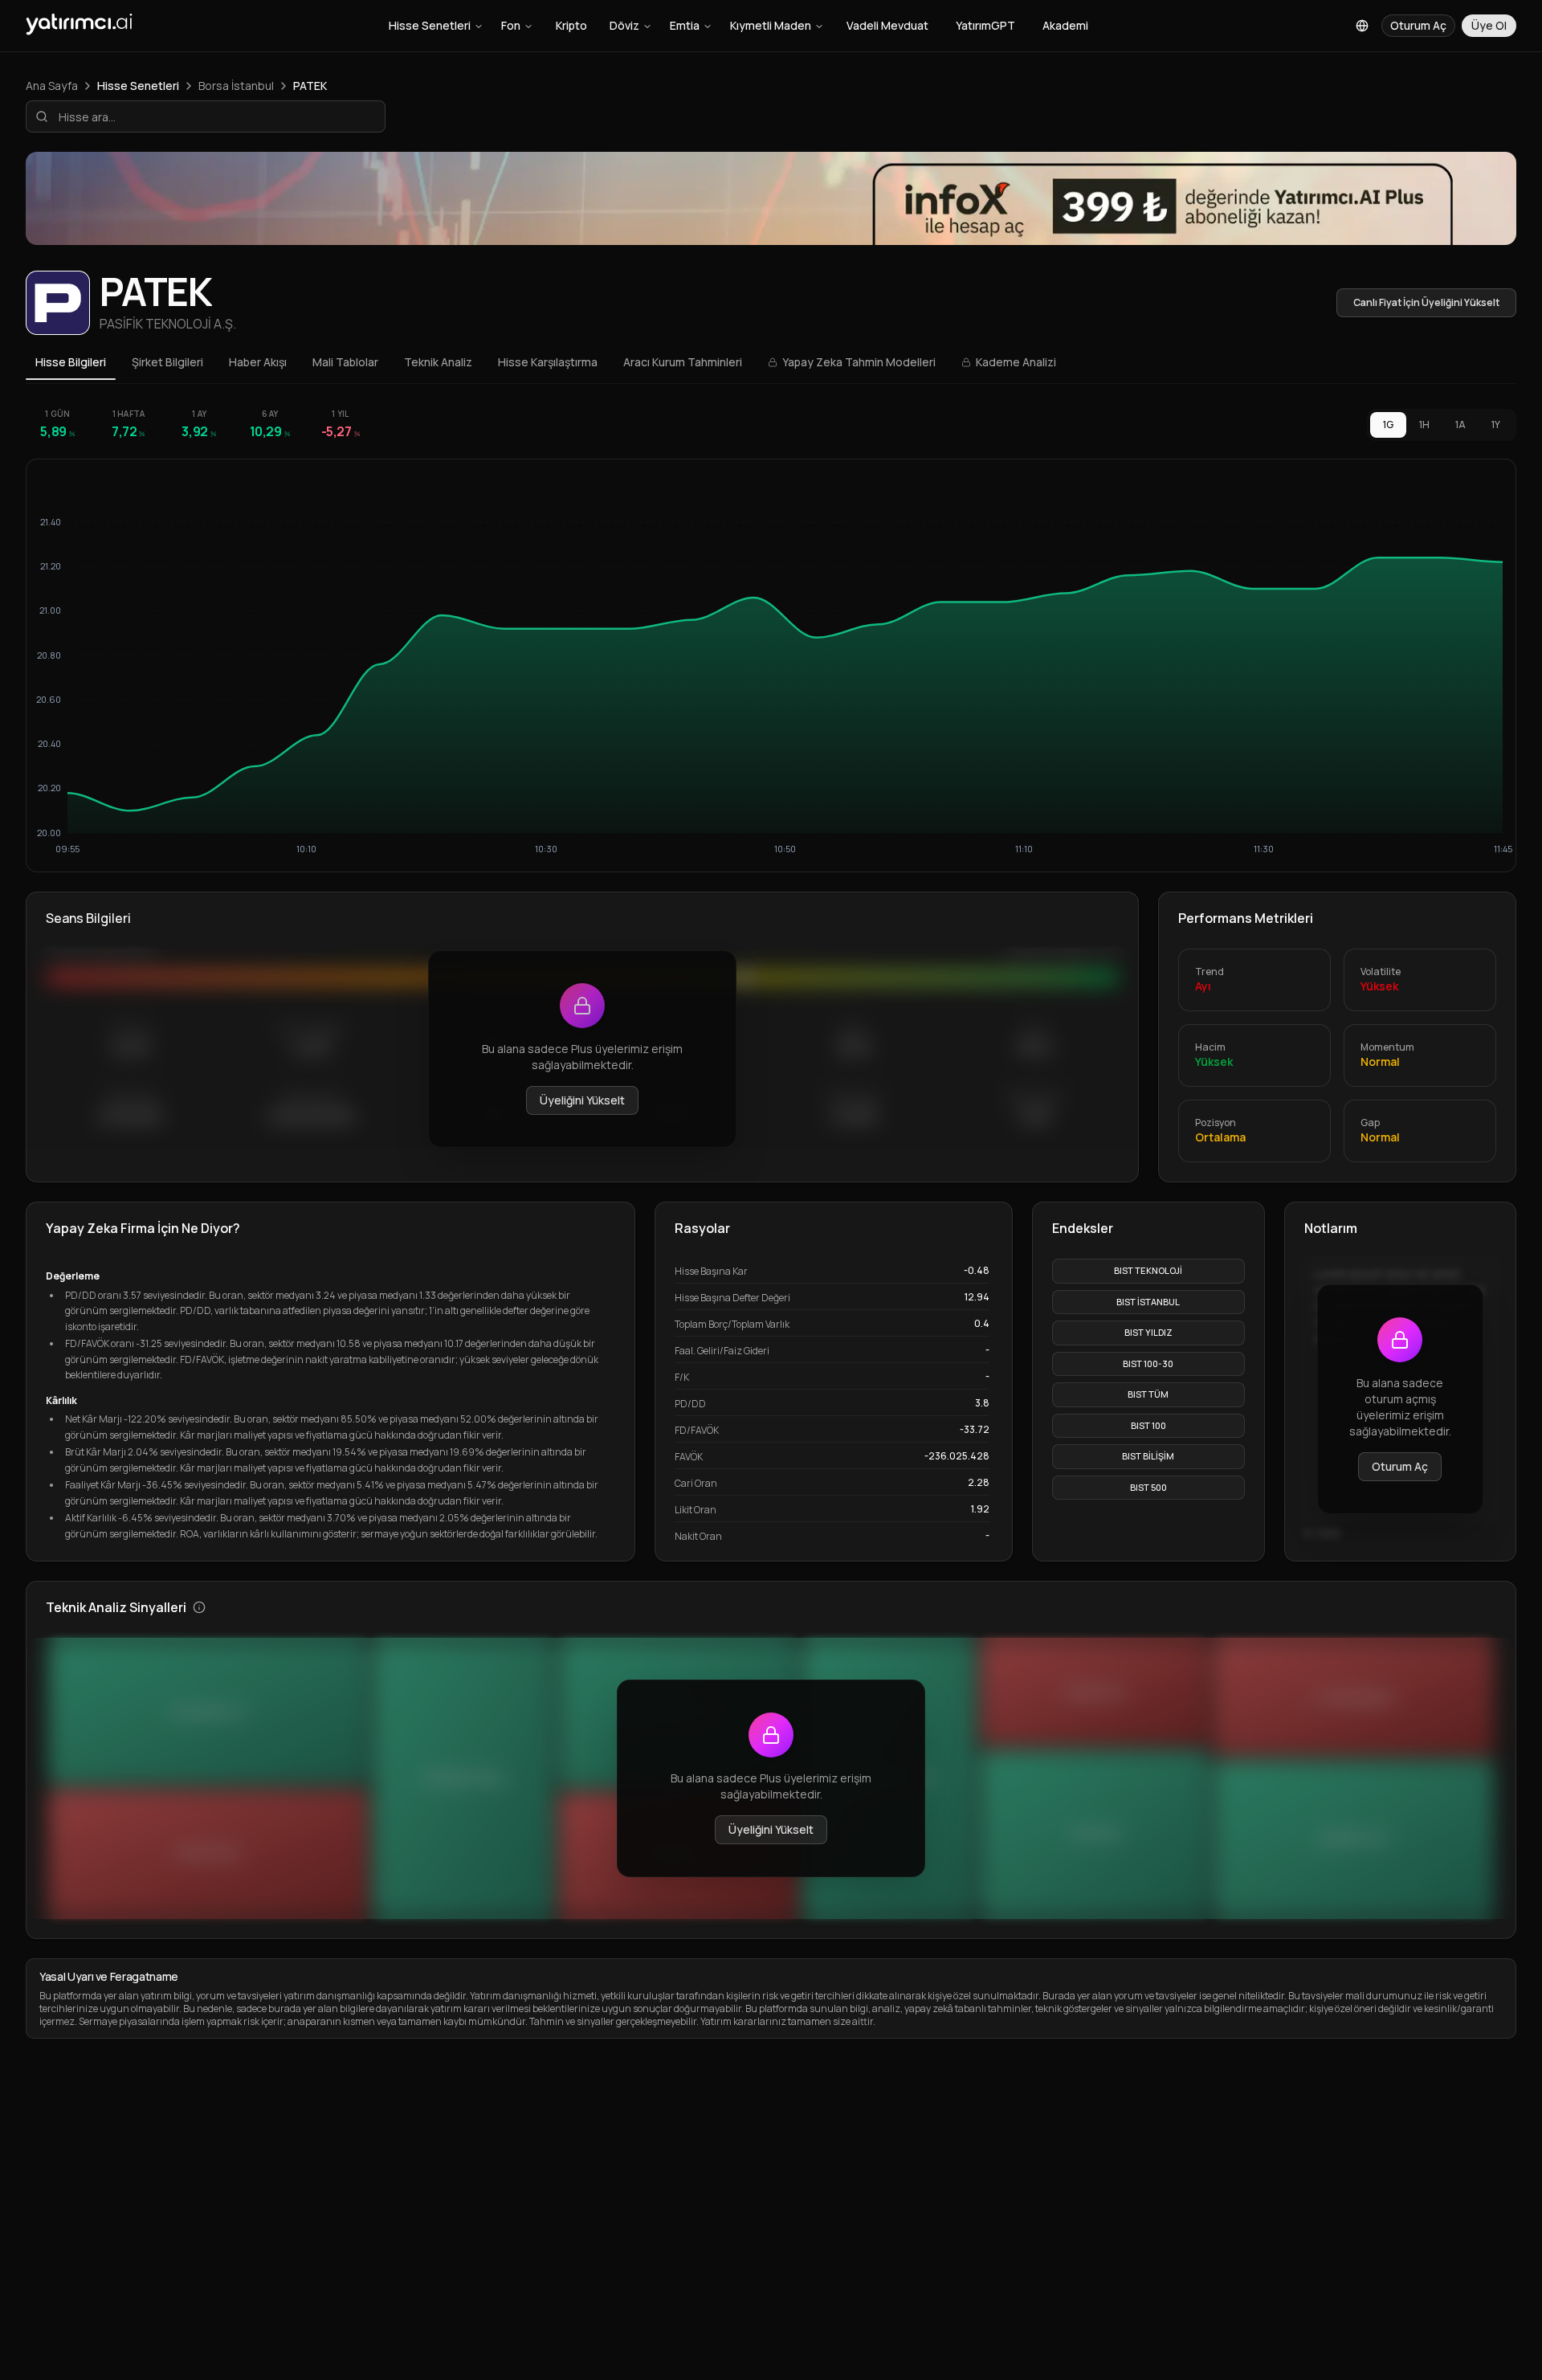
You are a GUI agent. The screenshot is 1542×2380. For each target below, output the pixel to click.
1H (1424, 425)
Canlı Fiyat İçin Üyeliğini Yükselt (1426, 302)
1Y (1496, 425)
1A (1460, 425)
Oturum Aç (1400, 1466)
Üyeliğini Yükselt (582, 1100)
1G (1388, 425)
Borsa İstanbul (236, 86)
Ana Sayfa (52, 86)
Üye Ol (1489, 25)
